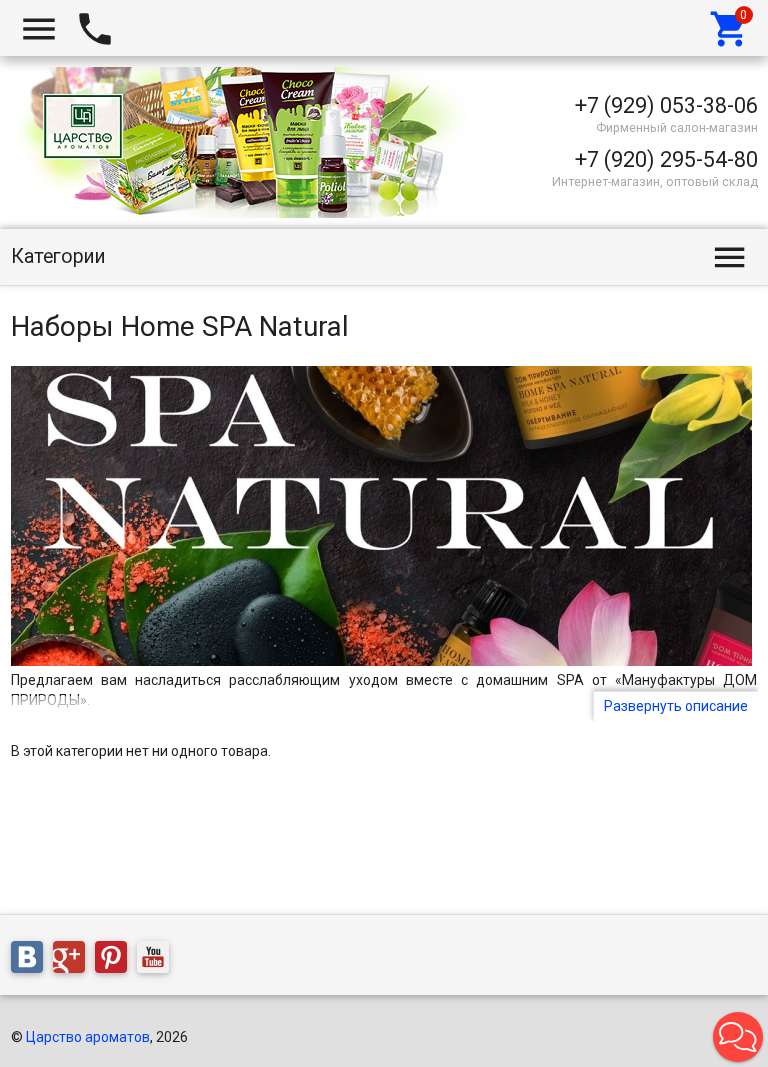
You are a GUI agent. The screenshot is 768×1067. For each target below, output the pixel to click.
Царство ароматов (88, 1037)
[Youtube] (158, 960)
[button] (738, 1037)
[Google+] (74, 960)
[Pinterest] (116, 960)
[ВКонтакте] (32, 960)
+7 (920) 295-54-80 (666, 159)
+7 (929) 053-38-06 (666, 105)
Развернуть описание (676, 706)
